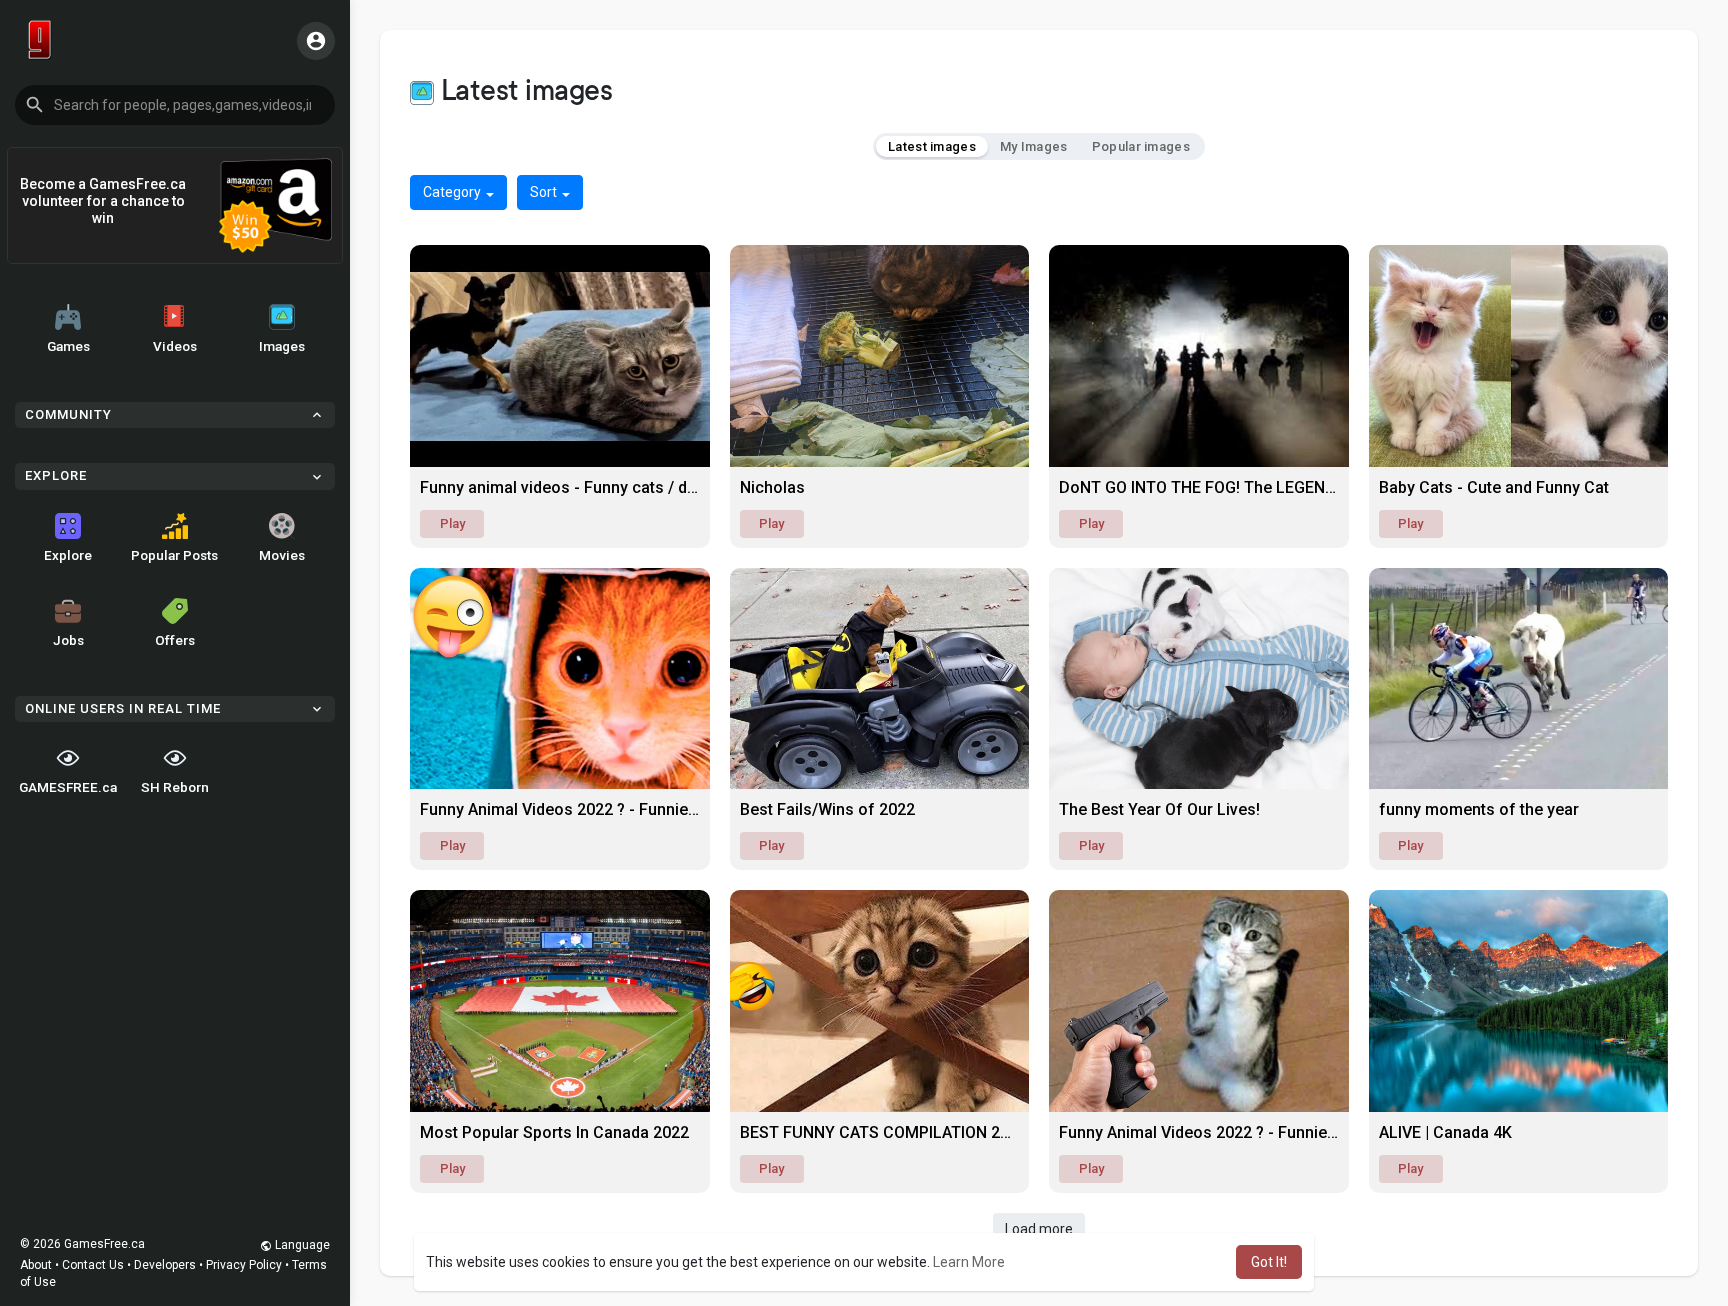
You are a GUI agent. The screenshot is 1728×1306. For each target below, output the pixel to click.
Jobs (68, 640)
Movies (282, 555)
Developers (165, 1265)
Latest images (932, 146)
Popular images (1141, 146)
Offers (175, 640)
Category (453, 192)
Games (68, 346)
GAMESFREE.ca (68, 787)
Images (282, 346)
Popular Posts (174, 555)
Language (301, 1245)
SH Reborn (175, 787)
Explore (68, 555)
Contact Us (93, 1265)
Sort (545, 192)
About (36, 1265)
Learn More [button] (969, 1262)
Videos (175, 346)
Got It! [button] (1269, 1262)
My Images (1034, 146)
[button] (175, 105)
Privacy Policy (244, 1265)
